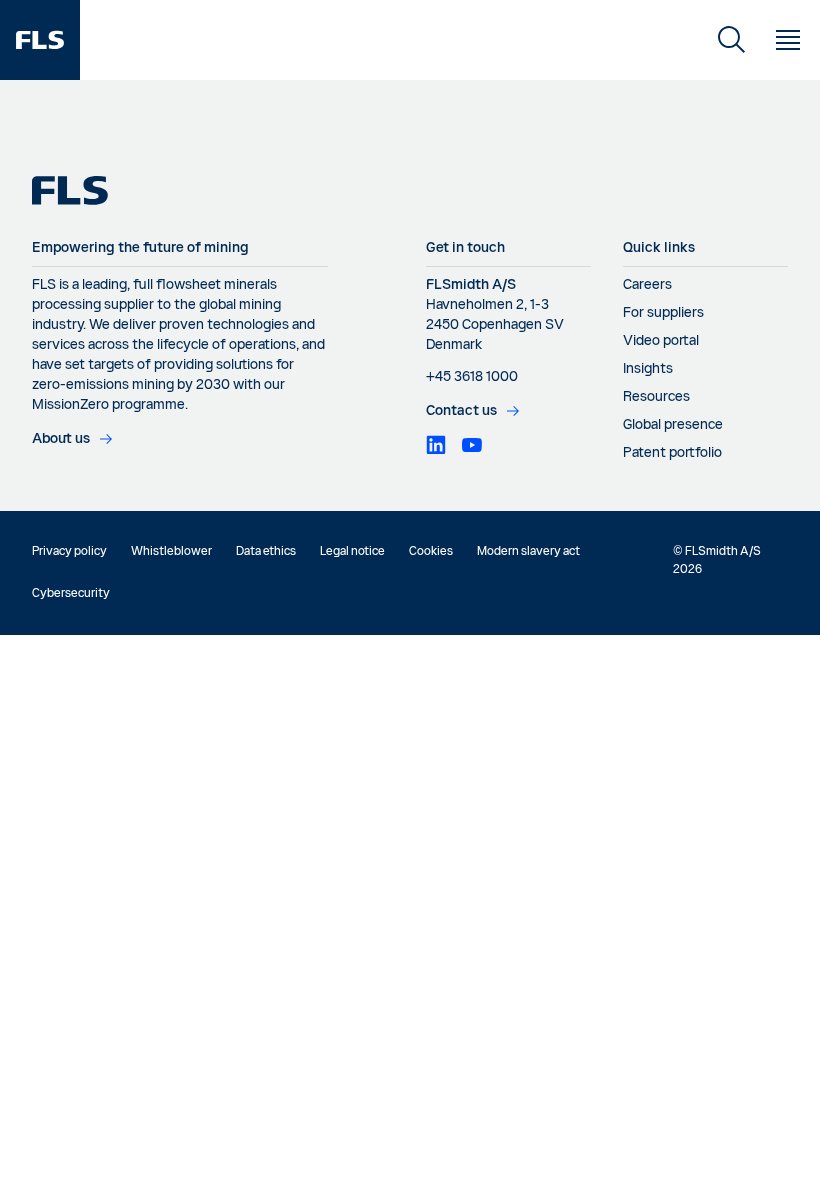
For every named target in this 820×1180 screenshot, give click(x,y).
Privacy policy (69, 552)
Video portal (661, 341)
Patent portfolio (672, 453)
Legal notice (352, 552)
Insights (648, 369)
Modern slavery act (528, 552)
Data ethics (266, 552)
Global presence (673, 425)
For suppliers (663, 313)
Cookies (431, 552)
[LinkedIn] (436, 445)
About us (61, 439)
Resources (656, 397)
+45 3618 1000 (472, 377)
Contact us (461, 411)
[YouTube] (472, 445)
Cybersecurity (71, 594)
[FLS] (40, 40)
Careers (647, 285)
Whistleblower (171, 552)
